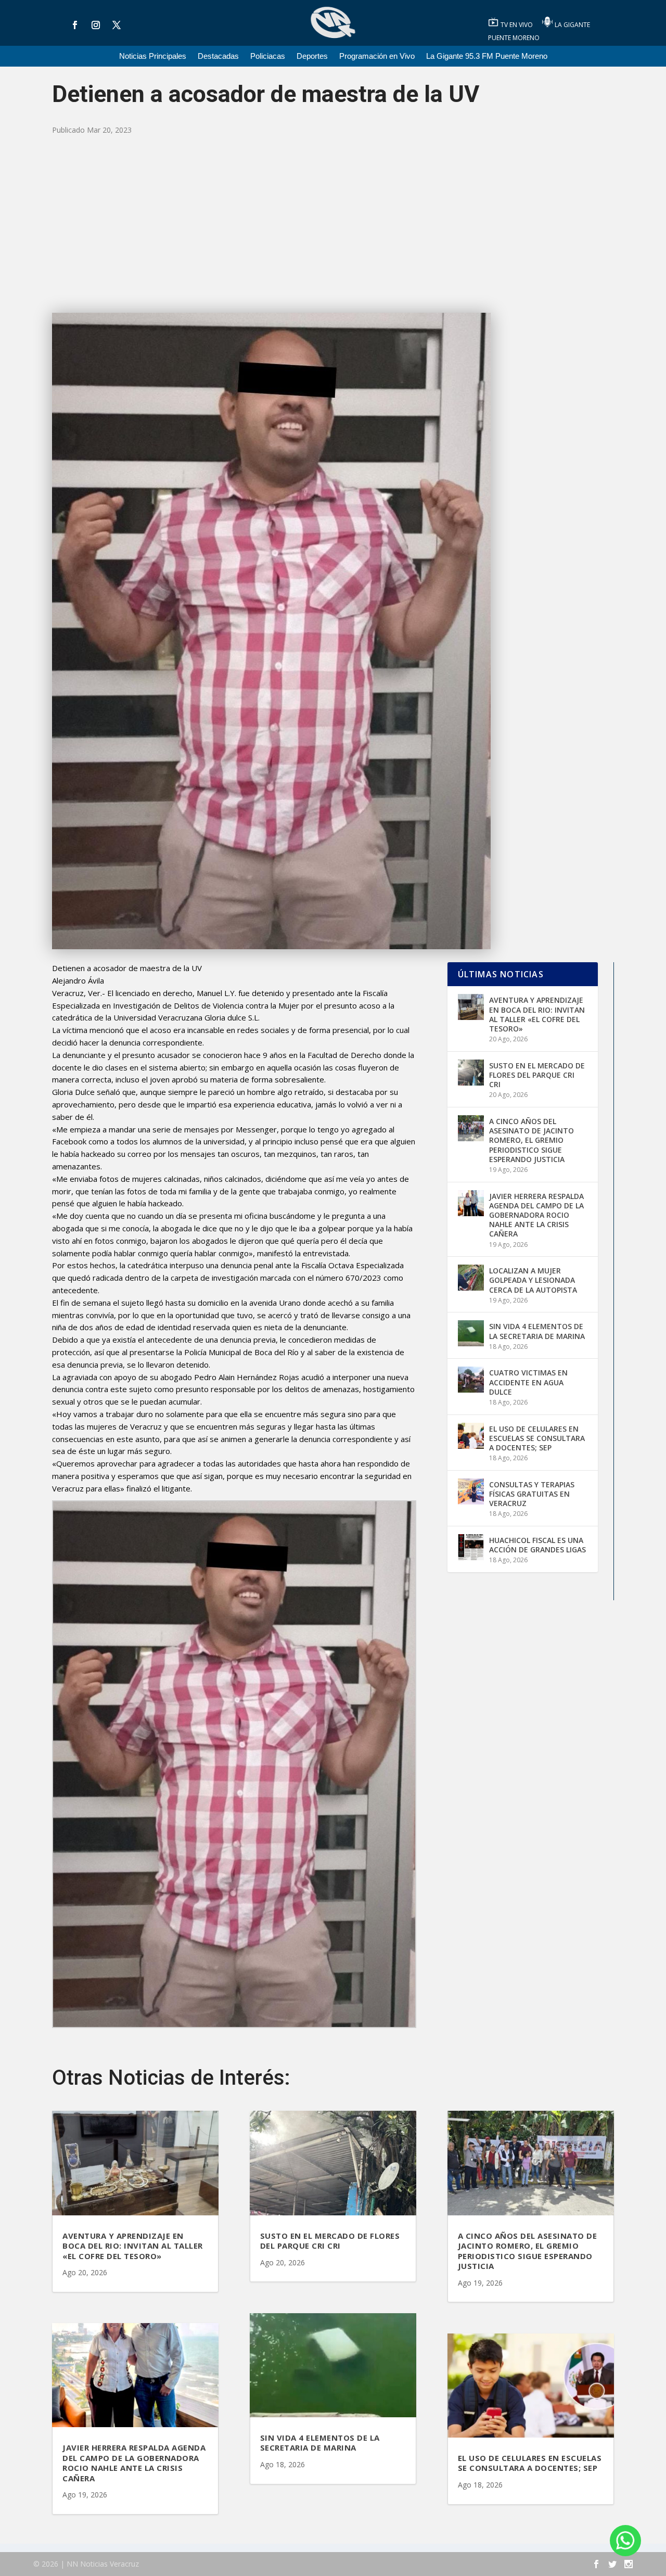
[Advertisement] (333, 224)
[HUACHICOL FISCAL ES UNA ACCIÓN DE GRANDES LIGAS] (471, 1547)
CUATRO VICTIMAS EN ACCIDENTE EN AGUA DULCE (528, 1382)
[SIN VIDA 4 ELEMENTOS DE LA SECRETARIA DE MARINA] (471, 1333)
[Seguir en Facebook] (75, 25)
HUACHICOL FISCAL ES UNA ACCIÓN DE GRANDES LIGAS (537, 1545)
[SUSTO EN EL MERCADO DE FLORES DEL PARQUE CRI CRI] (471, 1073)
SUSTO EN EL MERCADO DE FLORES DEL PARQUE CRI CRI (537, 1075)
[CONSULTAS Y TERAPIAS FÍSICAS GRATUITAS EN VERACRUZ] (471, 1491)
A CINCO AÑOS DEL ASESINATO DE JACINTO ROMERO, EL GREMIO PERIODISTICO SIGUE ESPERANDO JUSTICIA (531, 1140)
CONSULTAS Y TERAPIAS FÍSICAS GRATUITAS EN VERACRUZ (532, 1494)
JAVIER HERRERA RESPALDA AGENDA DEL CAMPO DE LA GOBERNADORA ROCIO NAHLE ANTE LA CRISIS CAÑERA (536, 1215)
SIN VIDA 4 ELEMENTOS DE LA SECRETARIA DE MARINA (537, 1331)
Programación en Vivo (377, 56)
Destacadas (218, 56)
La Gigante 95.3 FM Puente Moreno (487, 56)
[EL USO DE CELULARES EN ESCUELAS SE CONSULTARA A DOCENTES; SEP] (471, 1436)
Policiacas (268, 56)
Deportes (312, 56)
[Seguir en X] (117, 25)
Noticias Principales (153, 56)
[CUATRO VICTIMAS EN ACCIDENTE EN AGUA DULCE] (471, 1380)
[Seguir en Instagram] (96, 25)
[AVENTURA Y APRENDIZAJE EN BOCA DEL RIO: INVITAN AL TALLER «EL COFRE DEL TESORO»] (471, 1007)
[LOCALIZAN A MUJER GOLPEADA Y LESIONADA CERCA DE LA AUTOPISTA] (471, 1278)
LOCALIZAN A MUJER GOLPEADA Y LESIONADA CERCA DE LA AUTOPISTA (533, 1280)
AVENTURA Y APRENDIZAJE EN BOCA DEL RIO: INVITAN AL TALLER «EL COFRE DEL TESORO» (537, 1014)
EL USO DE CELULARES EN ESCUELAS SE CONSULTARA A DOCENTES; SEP (537, 1438)
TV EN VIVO (517, 25)
